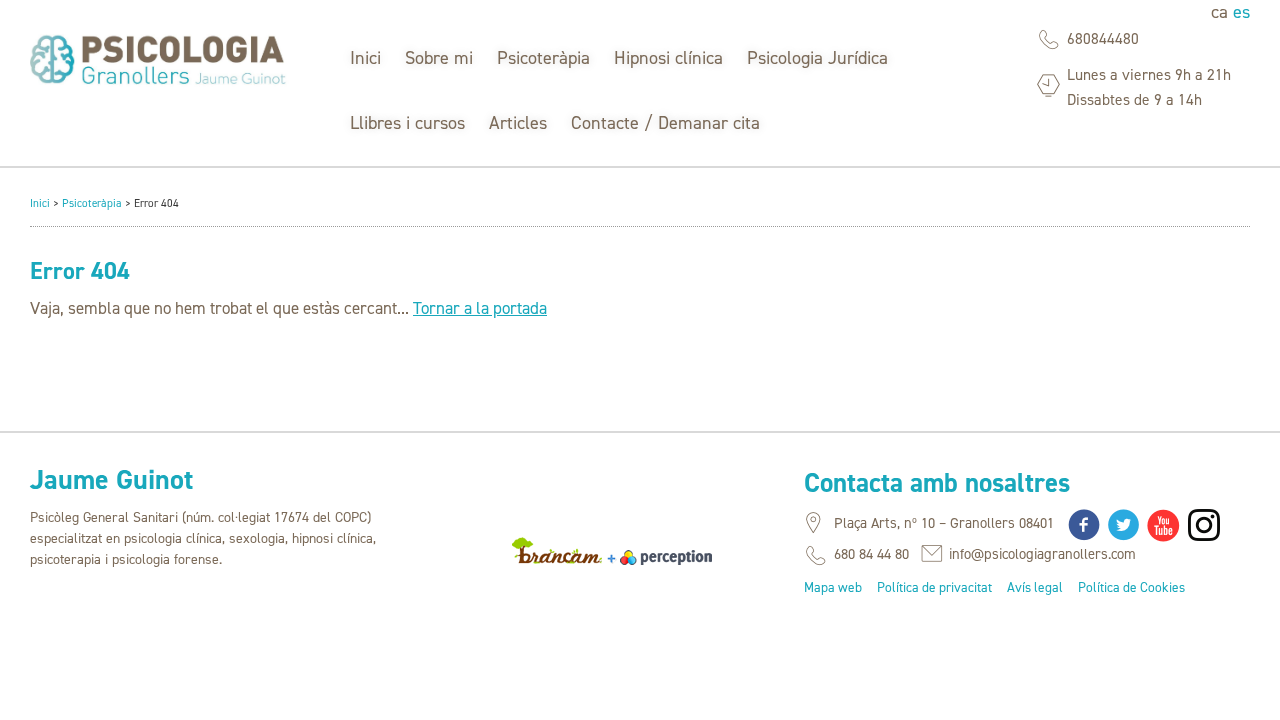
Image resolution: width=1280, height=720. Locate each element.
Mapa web (833, 587)
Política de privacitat (934, 587)
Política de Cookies (1131, 587)
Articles (518, 123)
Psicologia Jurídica (817, 58)
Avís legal (1035, 587)
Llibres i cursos (407, 123)
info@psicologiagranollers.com (1042, 554)
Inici (365, 58)
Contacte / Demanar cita (665, 123)
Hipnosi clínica (668, 58)
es (1241, 12)
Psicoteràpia (543, 58)
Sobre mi (439, 58)
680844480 (1103, 38)
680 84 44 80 (871, 554)
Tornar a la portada (480, 308)
